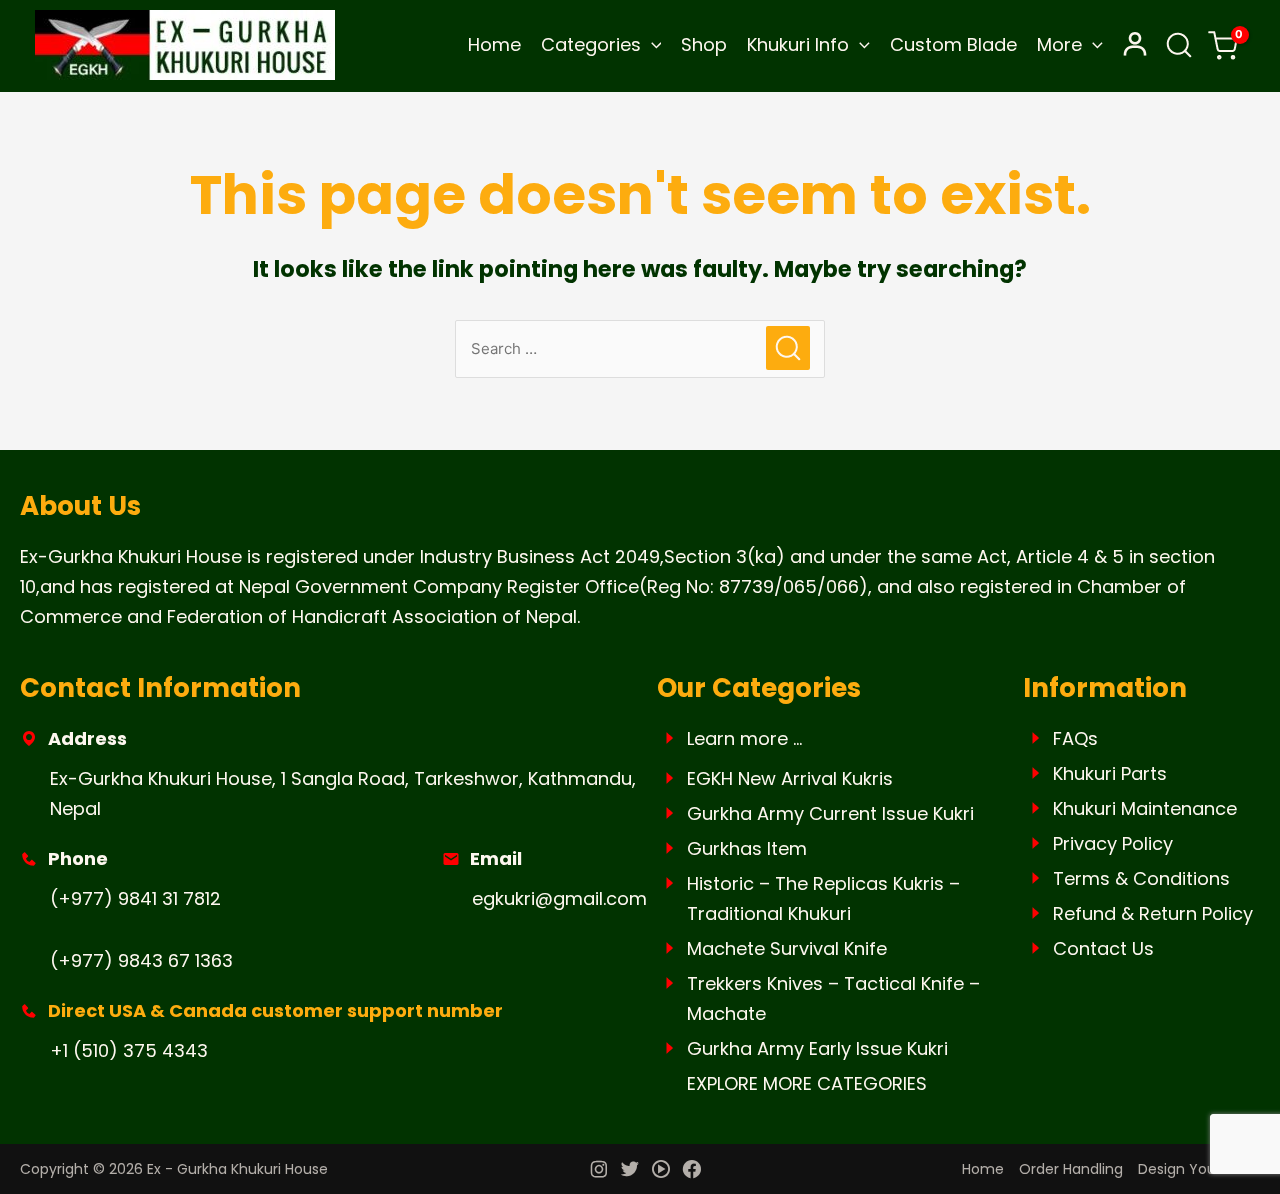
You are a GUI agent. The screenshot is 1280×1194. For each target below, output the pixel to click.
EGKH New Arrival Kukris (790, 778)
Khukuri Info (798, 44)
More (1059, 44)
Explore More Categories (807, 1083)
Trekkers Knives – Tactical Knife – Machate (833, 998)
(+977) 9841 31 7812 (135, 898)
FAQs (1075, 738)
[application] (651, 45)
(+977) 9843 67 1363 (141, 960)
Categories (591, 44)
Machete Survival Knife (787, 948)
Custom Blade (953, 44)
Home (494, 44)
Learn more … (744, 738)
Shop (704, 44)
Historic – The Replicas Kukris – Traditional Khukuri (823, 898)
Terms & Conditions (1141, 878)
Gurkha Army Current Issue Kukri (830, 813)
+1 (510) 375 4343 (129, 1050)
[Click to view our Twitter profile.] (630, 1171)
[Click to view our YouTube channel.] (661, 1171)
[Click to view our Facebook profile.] (692, 1171)
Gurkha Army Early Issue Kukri (817, 1048)
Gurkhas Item (747, 848)
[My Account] (1135, 45)
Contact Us (1103, 948)
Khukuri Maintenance (1145, 808)
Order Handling (1071, 1169)
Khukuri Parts (1110, 773)
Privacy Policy (1113, 843)
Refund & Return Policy (1153, 913)
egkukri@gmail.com (559, 898)
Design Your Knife (1199, 1169)
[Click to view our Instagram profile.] (599, 1171)
